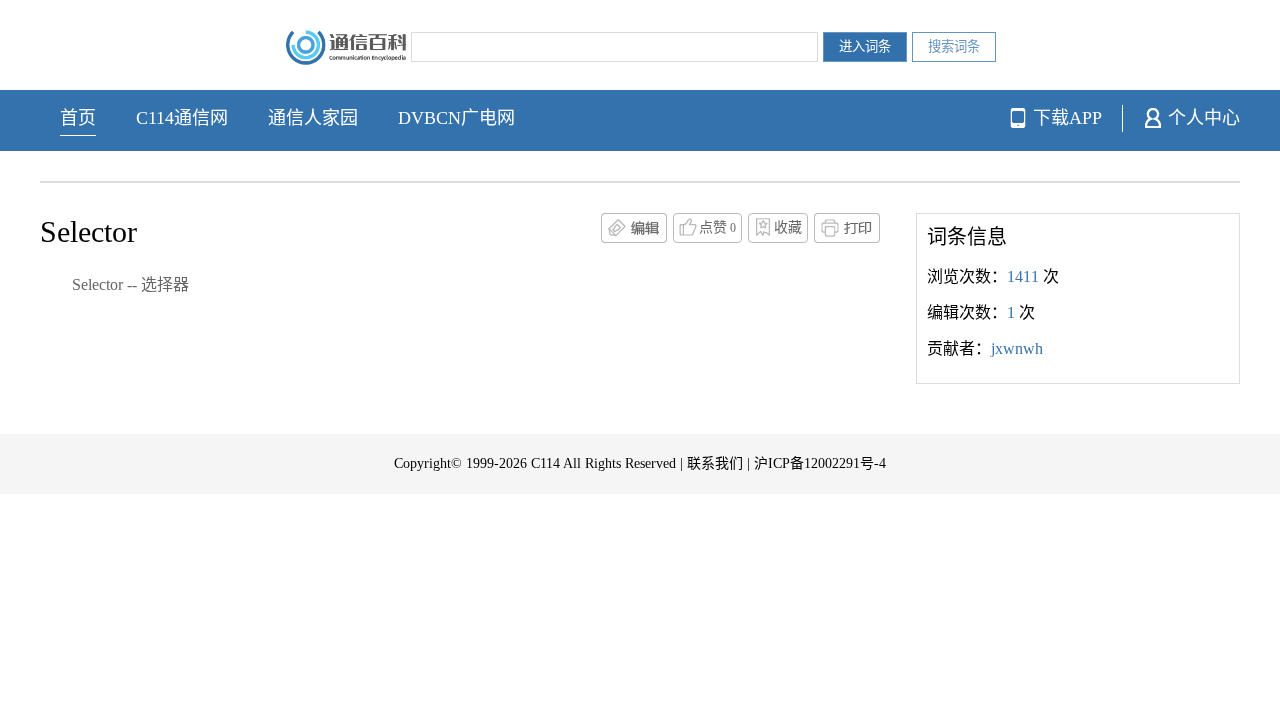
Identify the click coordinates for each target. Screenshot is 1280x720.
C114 (545, 463)
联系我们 (715, 463)
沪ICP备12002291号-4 (820, 463)
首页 (78, 118)
